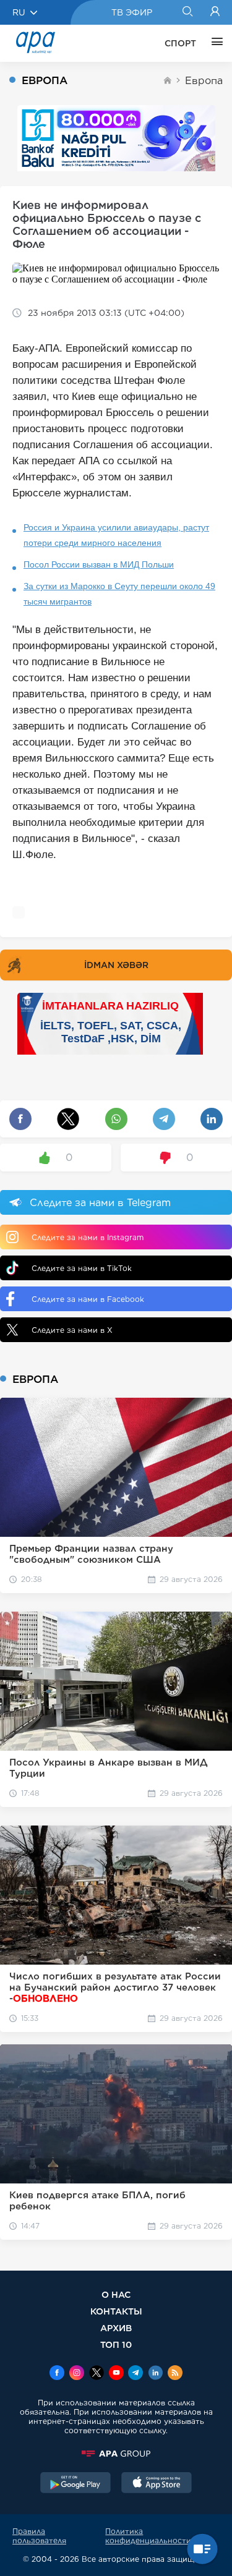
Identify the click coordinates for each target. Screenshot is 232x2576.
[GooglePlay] (75, 2484)
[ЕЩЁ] (214, 43)
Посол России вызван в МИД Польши (99, 564)
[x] (97, 2374)
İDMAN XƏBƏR (116, 965)
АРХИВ (116, 2328)
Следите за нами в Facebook (88, 1299)
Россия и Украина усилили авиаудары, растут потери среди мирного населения (116, 535)
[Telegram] (135, 2374)
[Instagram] (77, 2374)
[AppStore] (157, 2484)
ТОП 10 (116, 2344)
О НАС (116, 2294)
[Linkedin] (155, 2374)
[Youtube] (116, 2374)
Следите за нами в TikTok (82, 1268)
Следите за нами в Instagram (88, 1237)
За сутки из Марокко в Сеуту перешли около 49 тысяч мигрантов (119, 594)
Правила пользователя (39, 2536)
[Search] (187, 12)
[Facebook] (57, 2374)
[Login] (215, 12)
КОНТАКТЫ (116, 2311)
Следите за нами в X (72, 1330)
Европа (204, 81)
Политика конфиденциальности (148, 2536)
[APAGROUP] (116, 2454)
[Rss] (175, 2374)
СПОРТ (180, 43)
